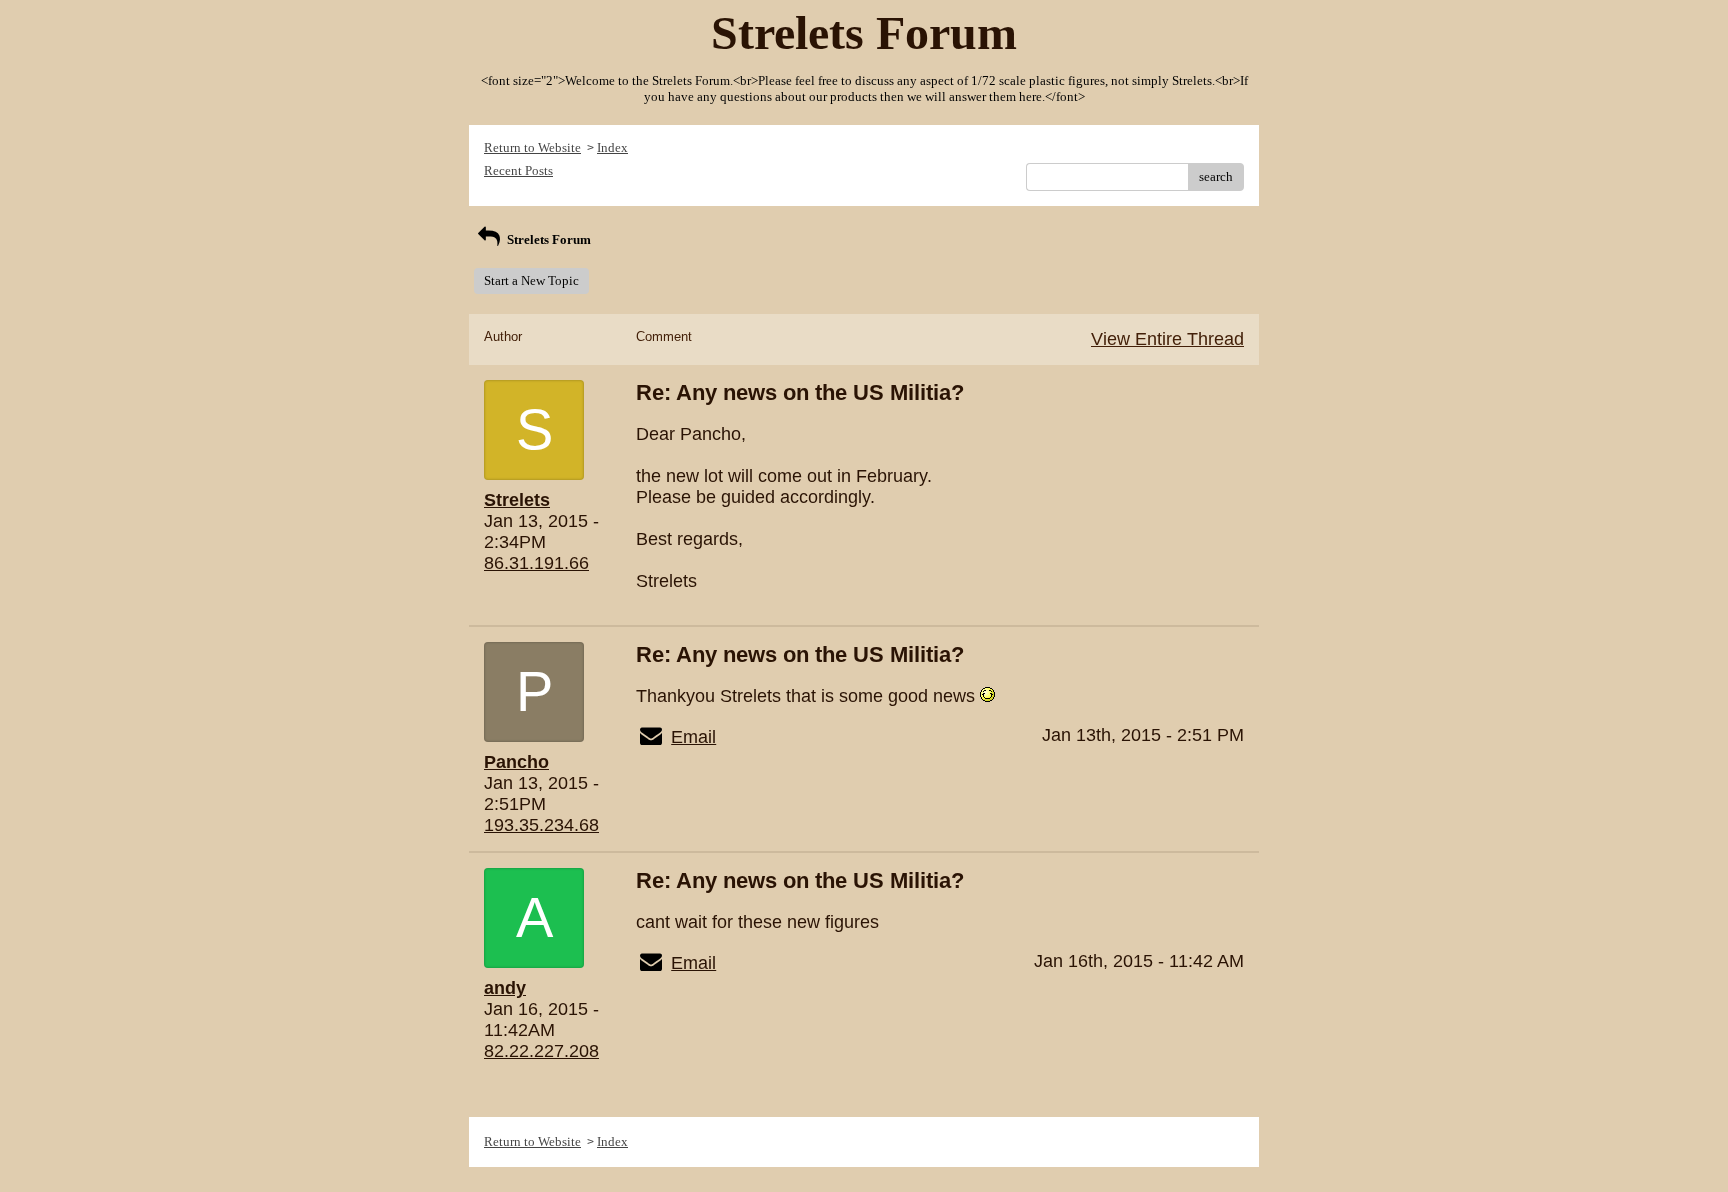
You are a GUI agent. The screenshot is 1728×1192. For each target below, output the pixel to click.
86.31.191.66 (536, 563)
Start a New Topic (531, 280)
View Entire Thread (1167, 339)
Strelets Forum (547, 239)
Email (693, 737)
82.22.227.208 (541, 1051)
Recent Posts (518, 170)
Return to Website (532, 147)
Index (612, 147)
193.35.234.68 (541, 825)
